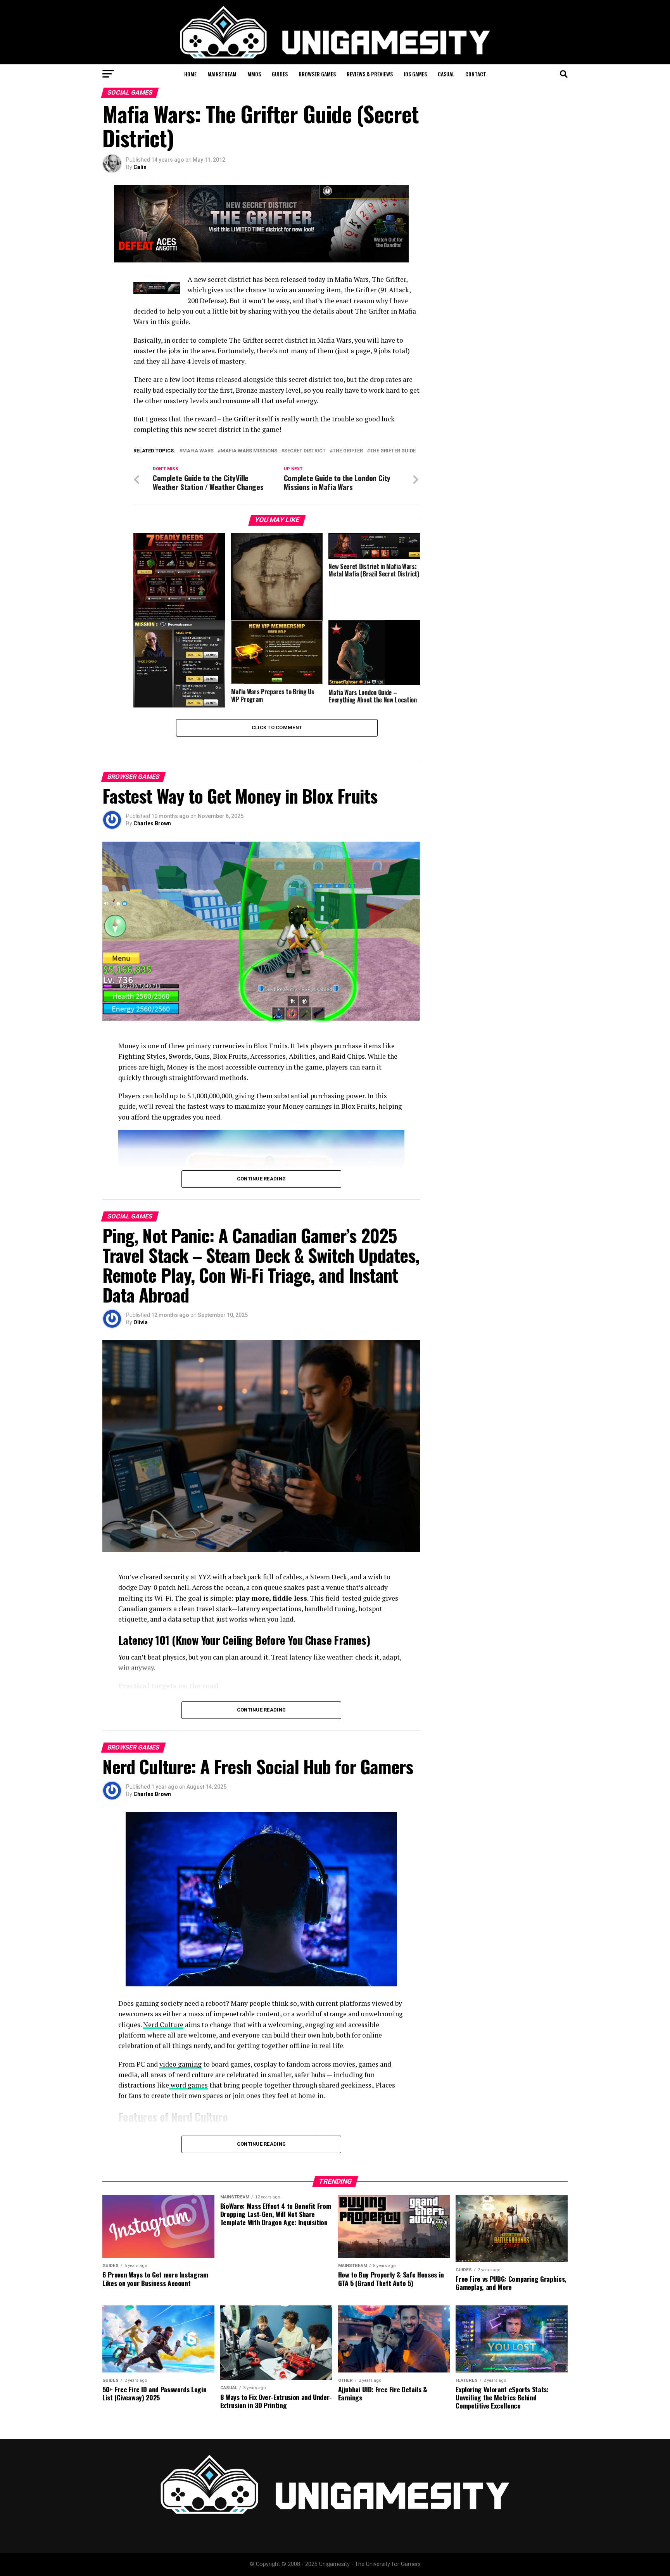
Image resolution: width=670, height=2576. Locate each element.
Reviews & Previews (370, 74)
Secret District (305, 451)
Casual (446, 74)
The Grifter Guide (393, 451)
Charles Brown (152, 823)
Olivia (141, 1322)
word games (188, 2085)
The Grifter (348, 451)
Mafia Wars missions (249, 451)
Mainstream (222, 74)
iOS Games (415, 74)
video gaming (180, 2064)
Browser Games (317, 74)
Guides (280, 74)
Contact (476, 74)
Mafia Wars (198, 451)
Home (190, 74)
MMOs (254, 74)
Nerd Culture (163, 2025)
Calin (140, 167)
